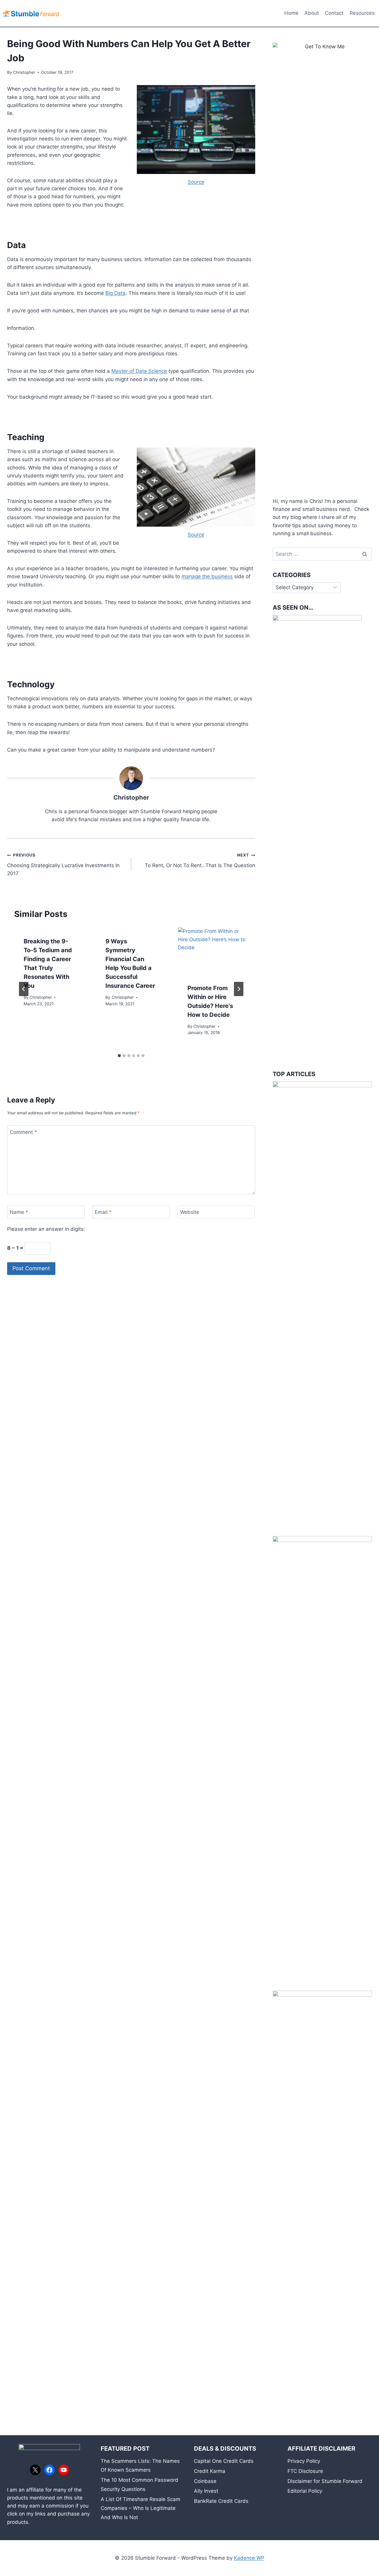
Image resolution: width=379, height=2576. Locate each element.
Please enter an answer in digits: (46, 1229)
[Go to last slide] (24, 989)
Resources (362, 13)
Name (19, 1212)
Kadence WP (249, 2558)
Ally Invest (206, 2491)
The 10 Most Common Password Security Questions (139, 2485)
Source (196, 182)
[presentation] (213, 951)
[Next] (239, 989)
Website (190, 1212)
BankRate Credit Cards (221, 2501)
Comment (23, 1132)
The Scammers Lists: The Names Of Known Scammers (140, 2466)
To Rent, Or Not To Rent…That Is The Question (200, 860)
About (312, 13)
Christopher (24, 72)
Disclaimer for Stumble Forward (325, 2481)
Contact (334, 13)
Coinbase (205, 2481)
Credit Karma (210, 2471)
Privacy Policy (304, 2461)
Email (103, 1212)
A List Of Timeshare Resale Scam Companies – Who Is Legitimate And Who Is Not (140, 2508)
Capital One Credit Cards (224, 2461)
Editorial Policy (305, 2491)
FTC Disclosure (305, 2471)
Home (291, 13)
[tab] (119, 1056)
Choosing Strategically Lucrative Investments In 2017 (63, 864)
